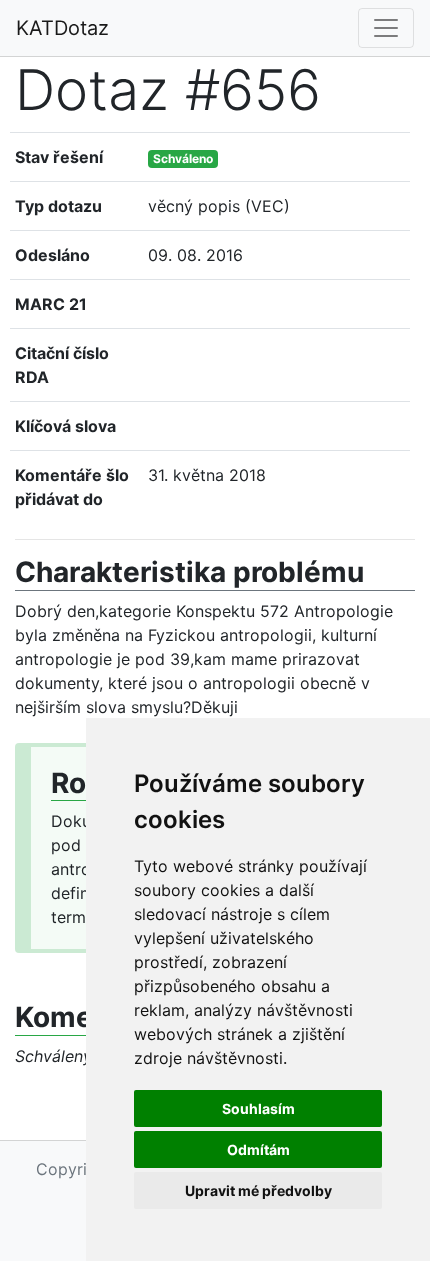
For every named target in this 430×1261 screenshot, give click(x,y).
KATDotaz (62, 28)
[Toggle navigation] (386, 28)
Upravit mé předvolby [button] (258, 1190)
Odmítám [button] (258, 1149)
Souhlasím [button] (258, 1108)
